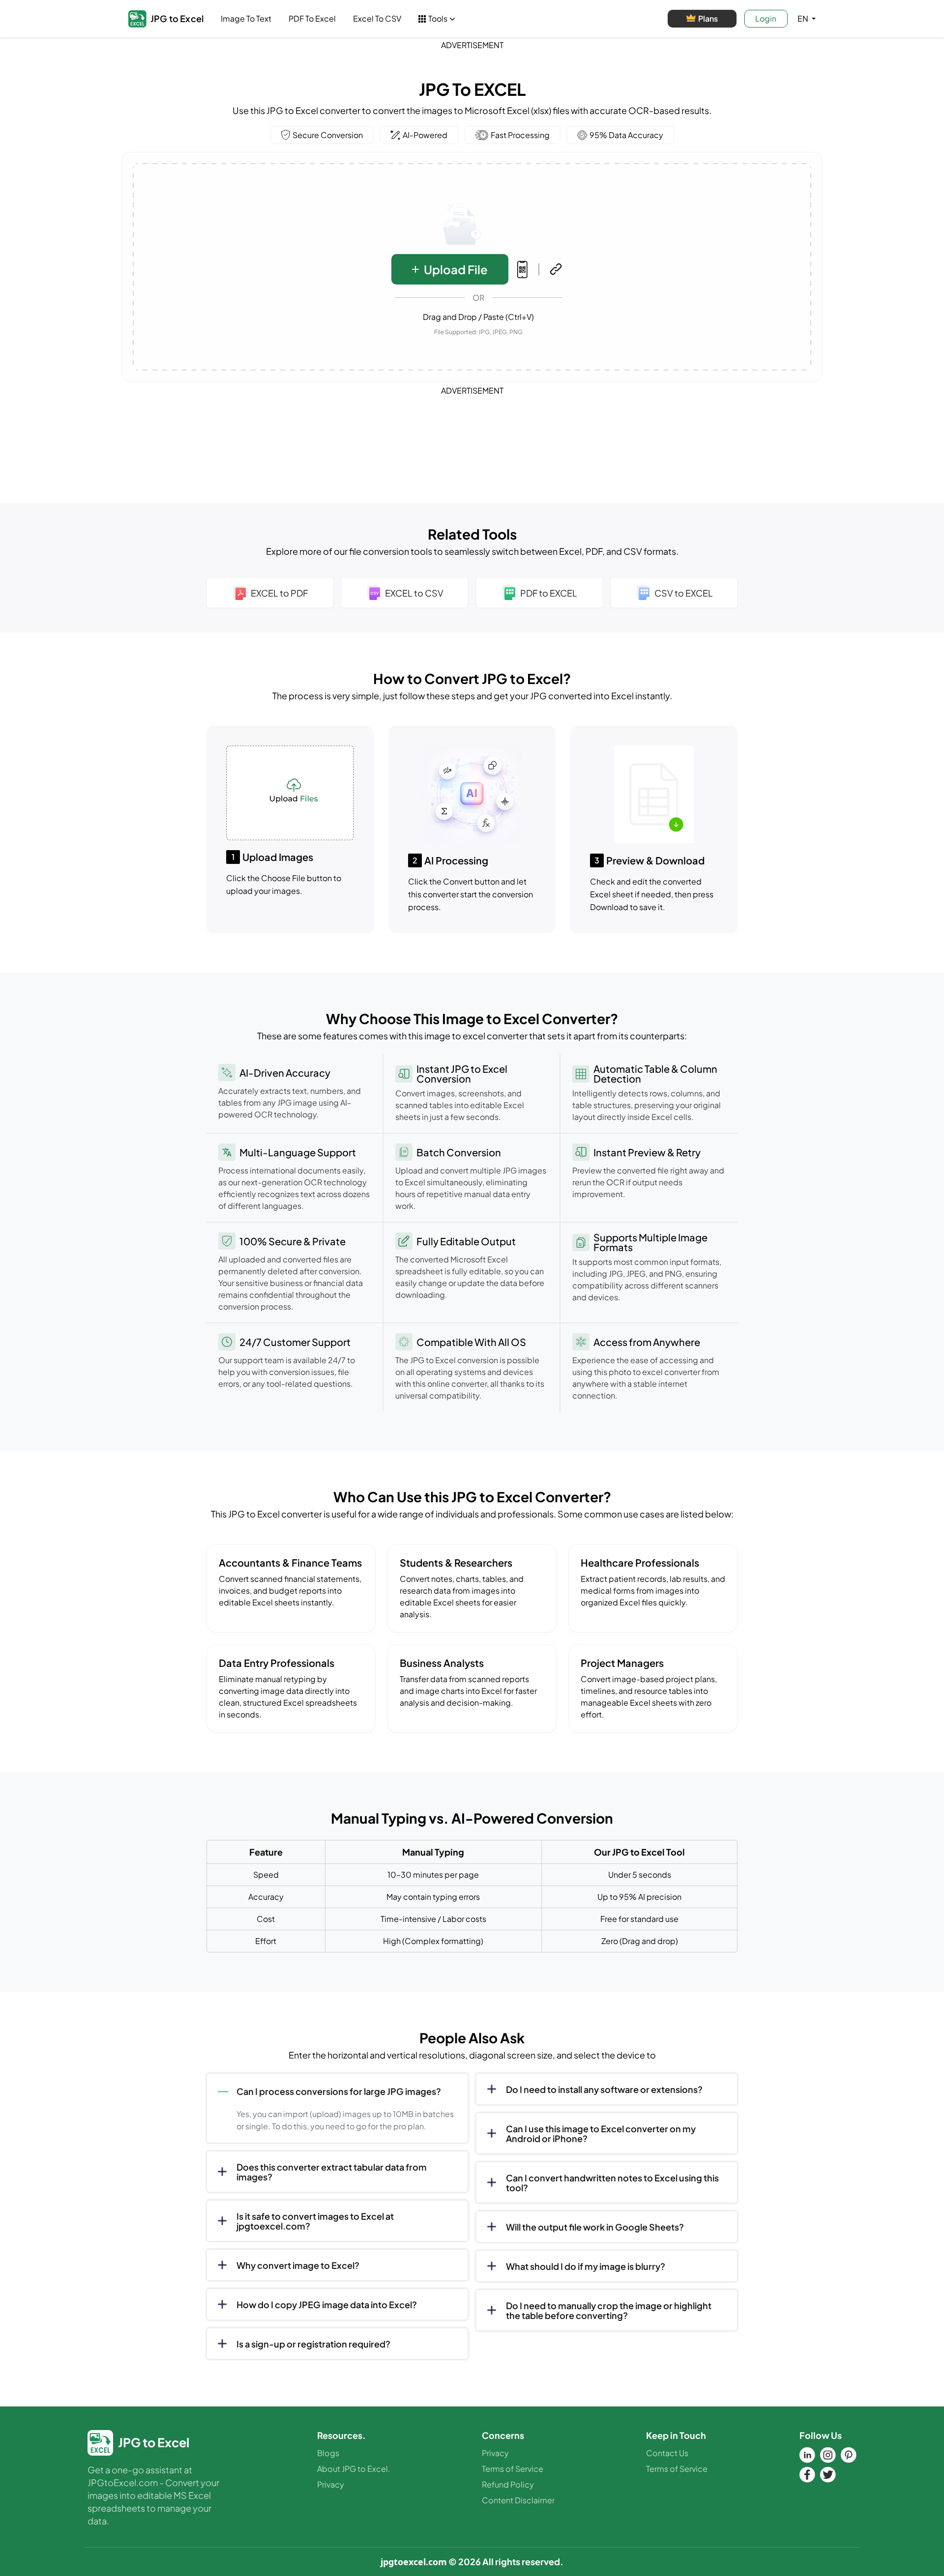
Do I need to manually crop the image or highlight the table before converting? (609, 2310)
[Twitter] (828, 2475)
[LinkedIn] (807, 2455)
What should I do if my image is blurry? (586, 2266)
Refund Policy (508, 2484)
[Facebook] (807, 2475)
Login (766, 18)
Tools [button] (438, 18)
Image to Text (246, 18)
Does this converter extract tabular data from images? (332, 2172)
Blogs (328, 2453)
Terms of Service (513, 2469)
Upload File (456, 269)
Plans (708, 18)
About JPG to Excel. (354, 2469)
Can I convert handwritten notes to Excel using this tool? (612, 2183)
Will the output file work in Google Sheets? (595, 2227)
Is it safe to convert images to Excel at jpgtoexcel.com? (315, 2221)
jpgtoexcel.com (414, 2562)
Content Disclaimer (518, 2500)
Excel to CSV (377, 18)
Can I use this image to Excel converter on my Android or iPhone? (601, 2133)
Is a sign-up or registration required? (313, 2344)
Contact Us (667, 2453)
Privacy (331, 2484)
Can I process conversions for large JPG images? (339, 2091)
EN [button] (804, 18)
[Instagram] (828, 2455)
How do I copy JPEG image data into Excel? (327, 2304)
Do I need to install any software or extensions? (604, 2089)
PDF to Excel (312, 18)
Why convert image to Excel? (298, 2265)
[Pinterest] (849, 2455)
